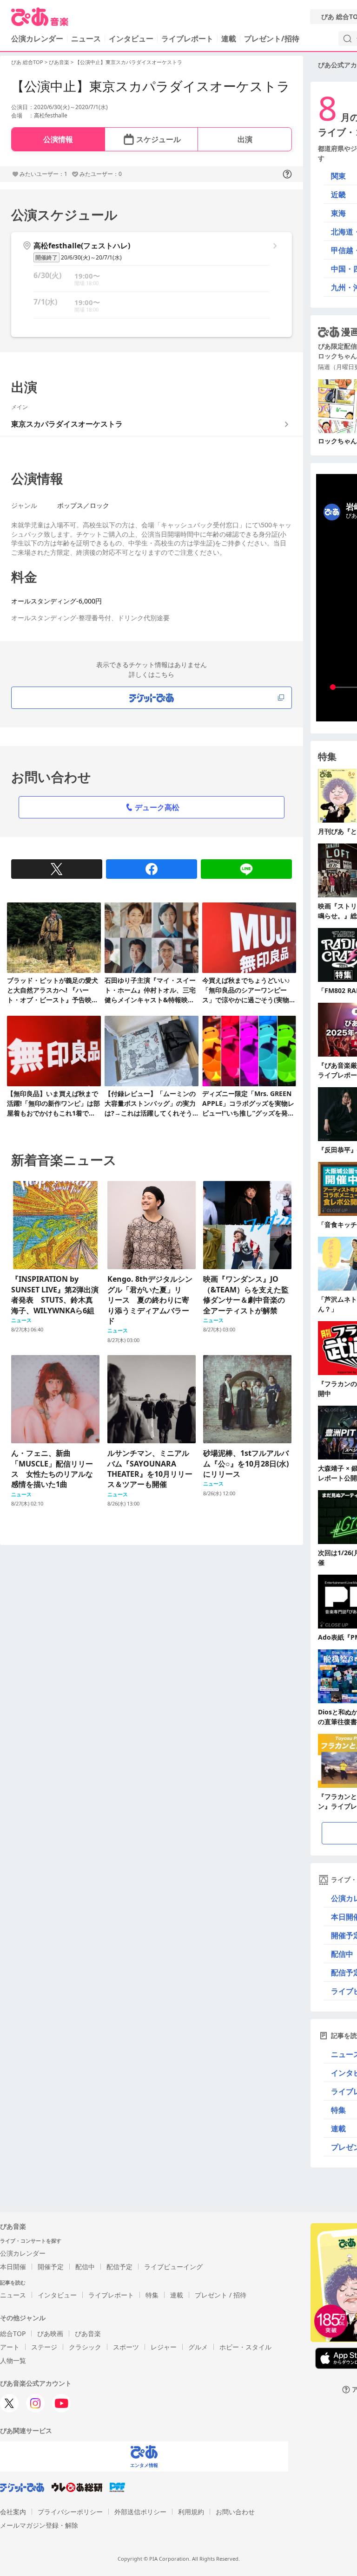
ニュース (86, 39)
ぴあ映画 (50, 2333)
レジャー (164, 2347)
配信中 (85, 2267)
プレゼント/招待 (272, 39)
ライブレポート (187, 39)
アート (10, 2347)
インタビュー (131, 39)
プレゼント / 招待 (221, 2295)
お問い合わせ (235, 2512)
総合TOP (13, 2333)
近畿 (338, 195)
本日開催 (13, 2267)
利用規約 (191, 2512)
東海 (338, 213)
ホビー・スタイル (245, 2347)
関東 (338, 176)
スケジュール (159, 139)
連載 (229, 39)
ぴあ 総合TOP (27, 62)
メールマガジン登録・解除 (39, 2525)
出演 (245, 139)
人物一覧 (13, 2360)
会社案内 (13, 2512)
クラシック (85, 2347)
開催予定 (51, 2267)
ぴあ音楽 (59, 62)
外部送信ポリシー (140, 2512)
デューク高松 (157, 807)
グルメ (198, 2347)
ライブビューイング (173, 2267)
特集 (152, 2295)
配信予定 (119, 2267)
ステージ (44, 2347)
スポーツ (126, 2347)
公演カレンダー (23, 2253)
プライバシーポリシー (70, 2512)
